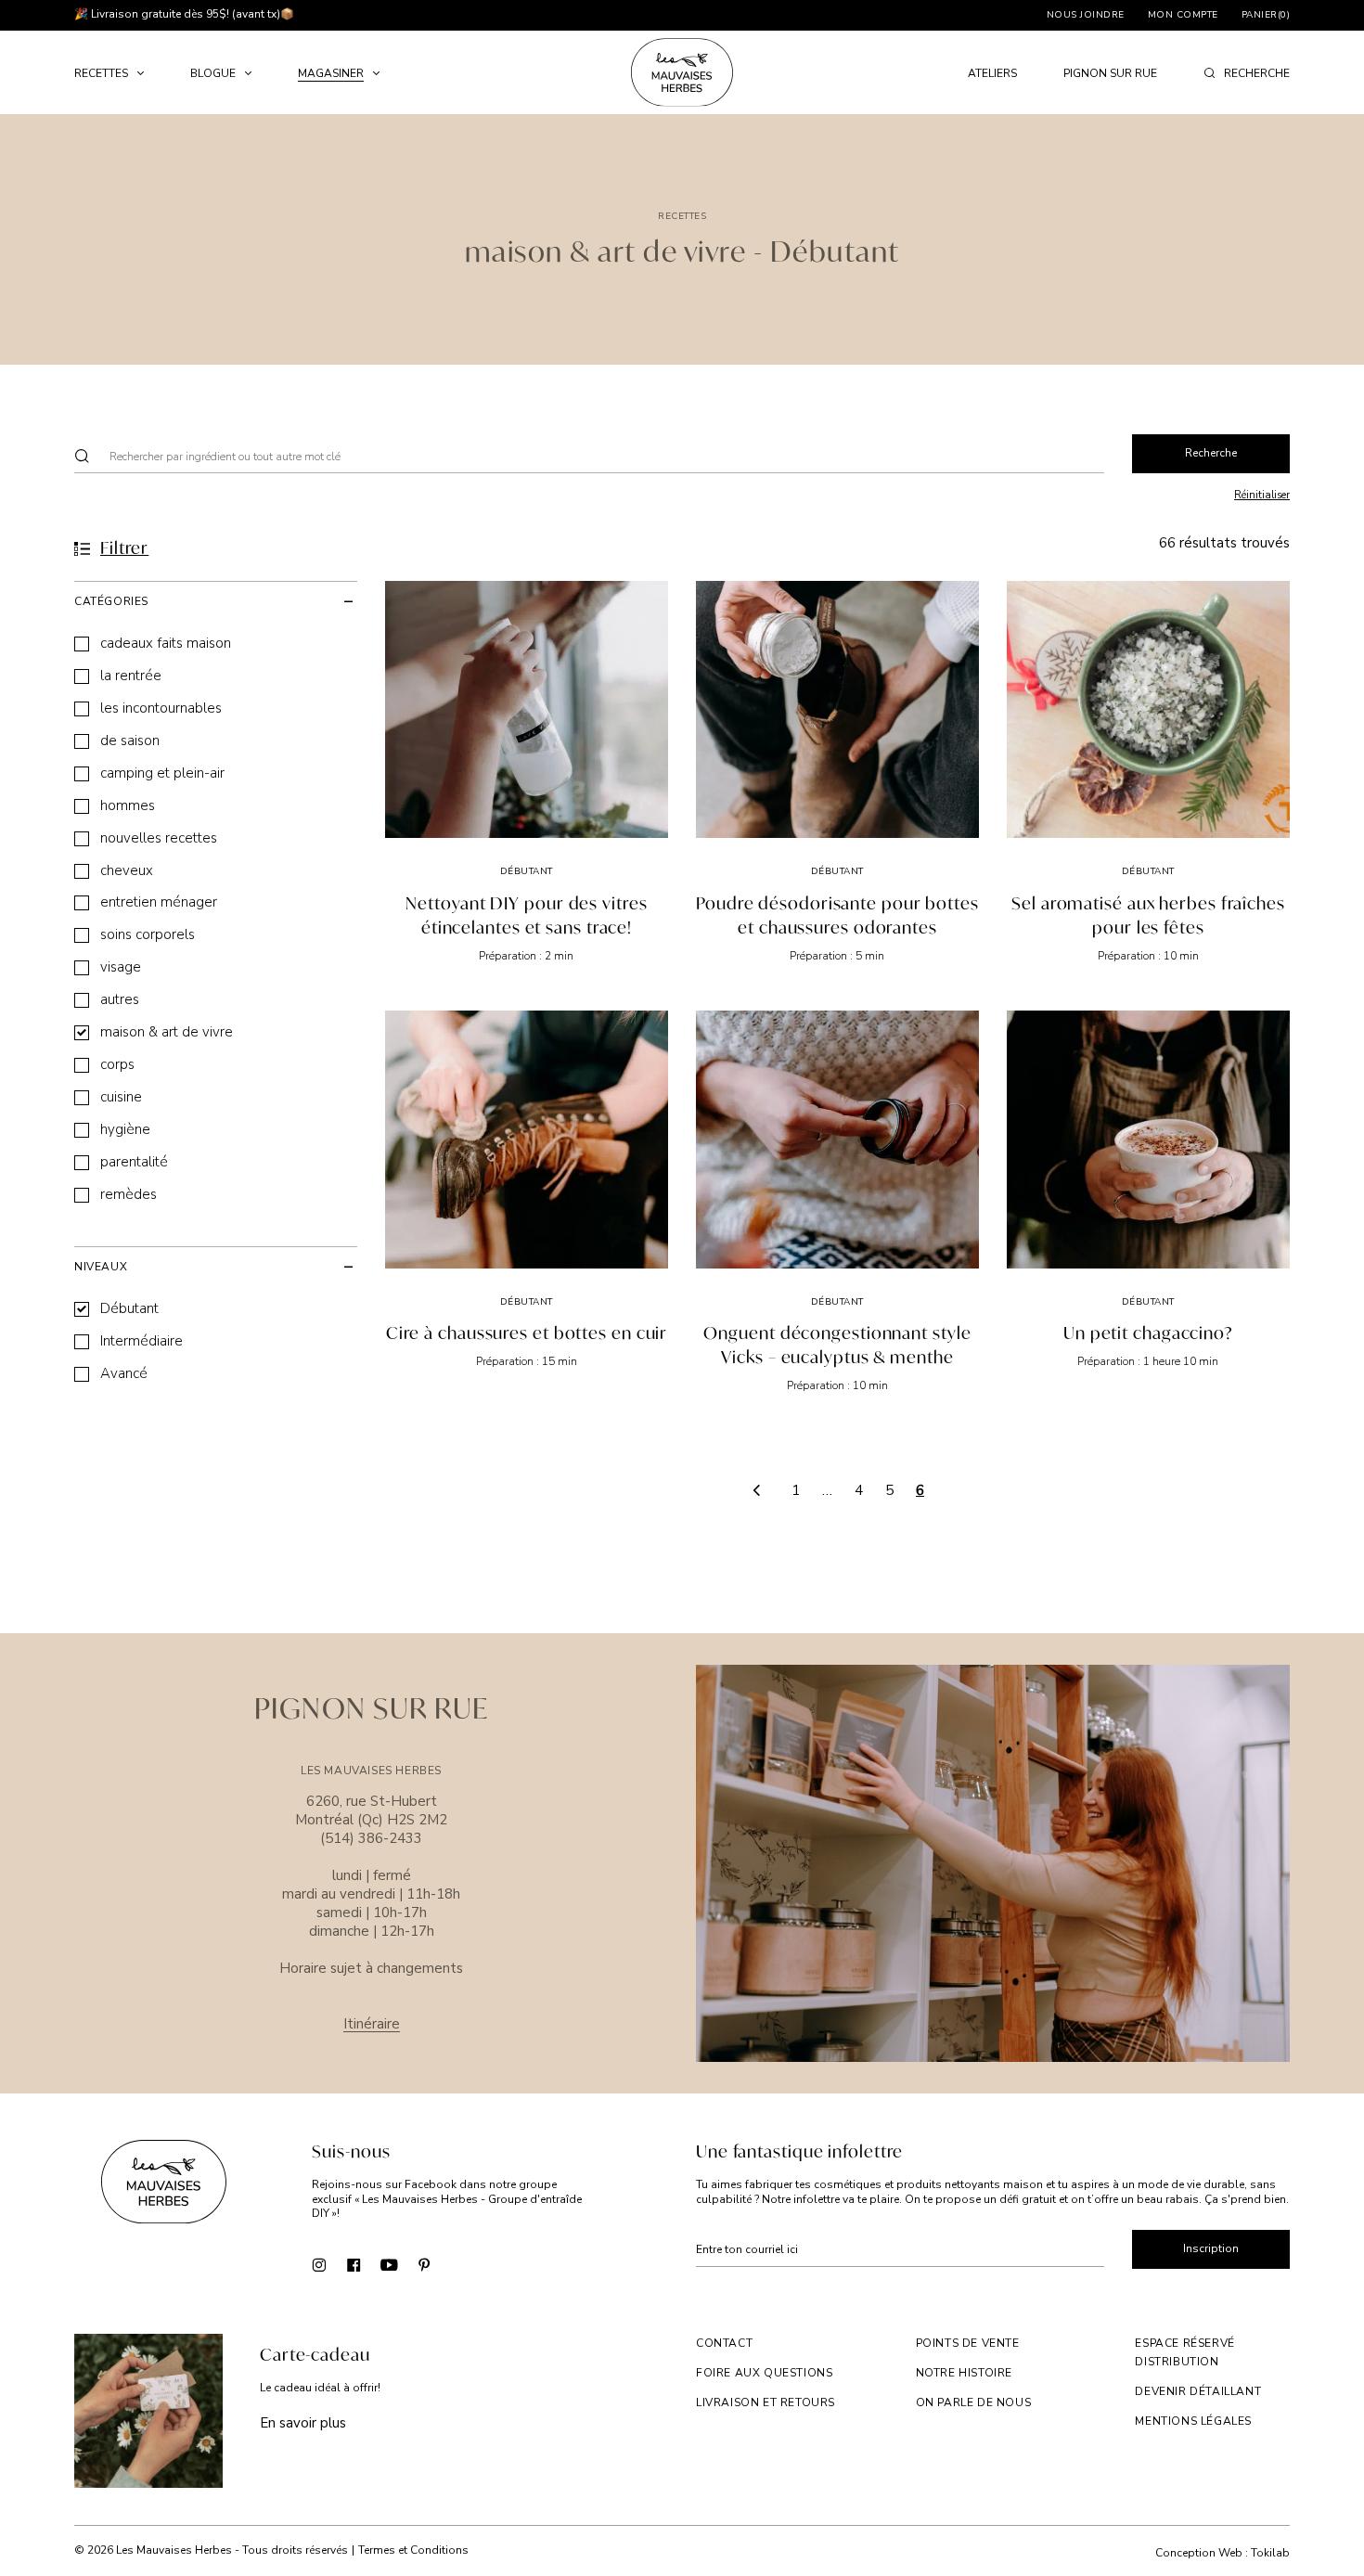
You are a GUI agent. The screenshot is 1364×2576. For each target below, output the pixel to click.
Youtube (389, 2264)
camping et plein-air (162, 773)
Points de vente (968, 2343)
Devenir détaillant (1198, 2391)
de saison (130, 741)
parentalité (134, 1162)
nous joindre (1086, 15)
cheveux (127, 871)
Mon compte (1183, 15)
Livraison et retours (766, 2402)
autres (120, 1000)
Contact (724, 2343)
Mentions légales (1193, 2421)
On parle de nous (974, 2402)
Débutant (129, 1309)
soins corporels (148, 935)
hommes (128, 806)
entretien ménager (159, 902)
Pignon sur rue (1110, 73)
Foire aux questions (764, 2373)
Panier (1266, 15)
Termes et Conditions (413, 2550)
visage (121, 967)
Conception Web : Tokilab (1222, 2553)
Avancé (124, 1374)
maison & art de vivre (167, 1032)
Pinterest (425, 2264)
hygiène (125, 1130)
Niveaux (101, 1267)
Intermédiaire (142, 1341)
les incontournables (161, 708)
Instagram (319, 2264)
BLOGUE (213, 73)
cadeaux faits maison (166, 644)
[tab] (216, 601)
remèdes (129, 1195)
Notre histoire (964, 2373)
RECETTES (101, 73)
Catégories (111, 601)
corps (117, 1065)
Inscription (1211, 2248)
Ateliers (992, 73)
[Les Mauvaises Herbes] (682, 72)
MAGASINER (331, 73)
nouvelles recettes (159, 838)
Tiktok (460, 2264)
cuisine (121, 1097)
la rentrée (131, 676)
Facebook (354, 2264)
